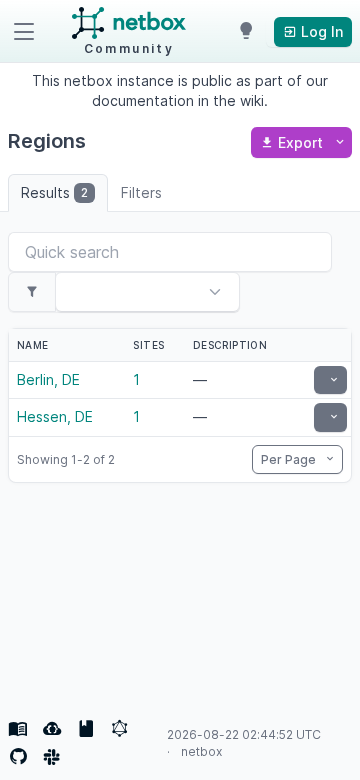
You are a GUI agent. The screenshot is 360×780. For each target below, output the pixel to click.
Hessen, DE (55, 416)
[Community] (52, 757)
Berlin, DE (48, 379)
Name (33, 345)
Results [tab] (54, 192)
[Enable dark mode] (246, 32)
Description (230, 345)
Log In (320, 31)
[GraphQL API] (120, 729)
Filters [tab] (141, 192)
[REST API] (52, 729)
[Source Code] (18, 757)
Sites (148, 345)
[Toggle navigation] (24, 32)
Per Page (290, 459)
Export (300, 142)
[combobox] (119, 294)
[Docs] (18, 729)
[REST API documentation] (86, 729)
